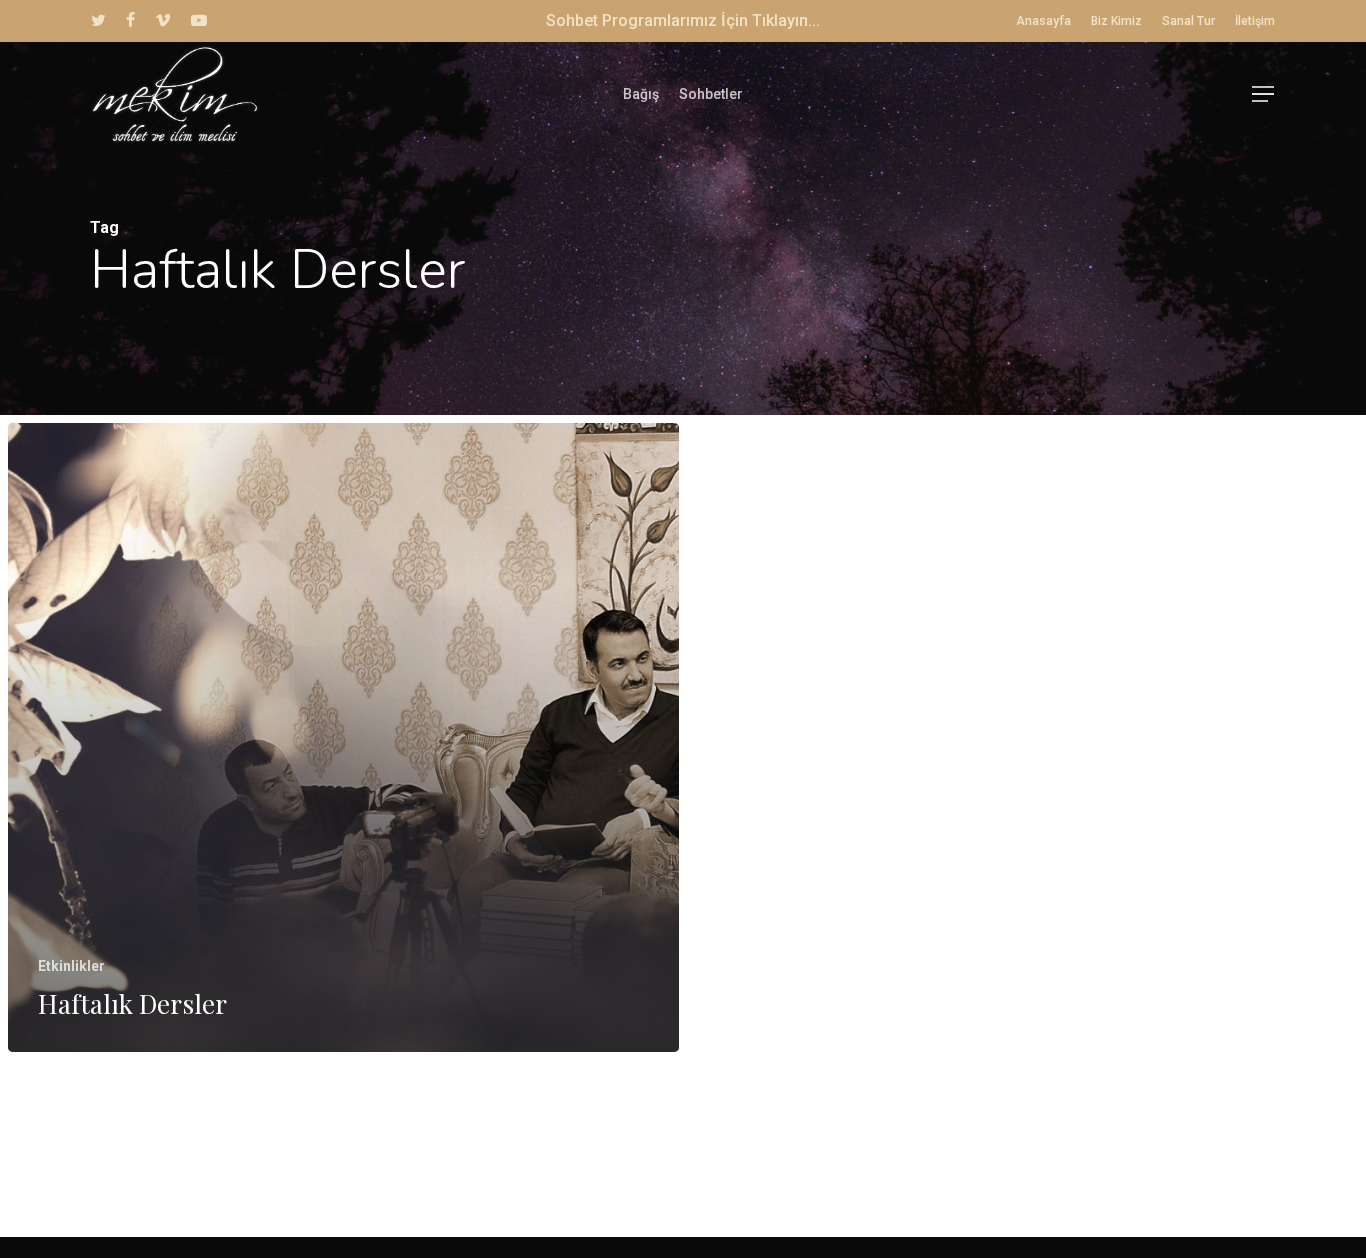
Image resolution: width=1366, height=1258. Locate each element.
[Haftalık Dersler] (343, 737)
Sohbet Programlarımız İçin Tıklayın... (683, 20)
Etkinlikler (71, 966)
